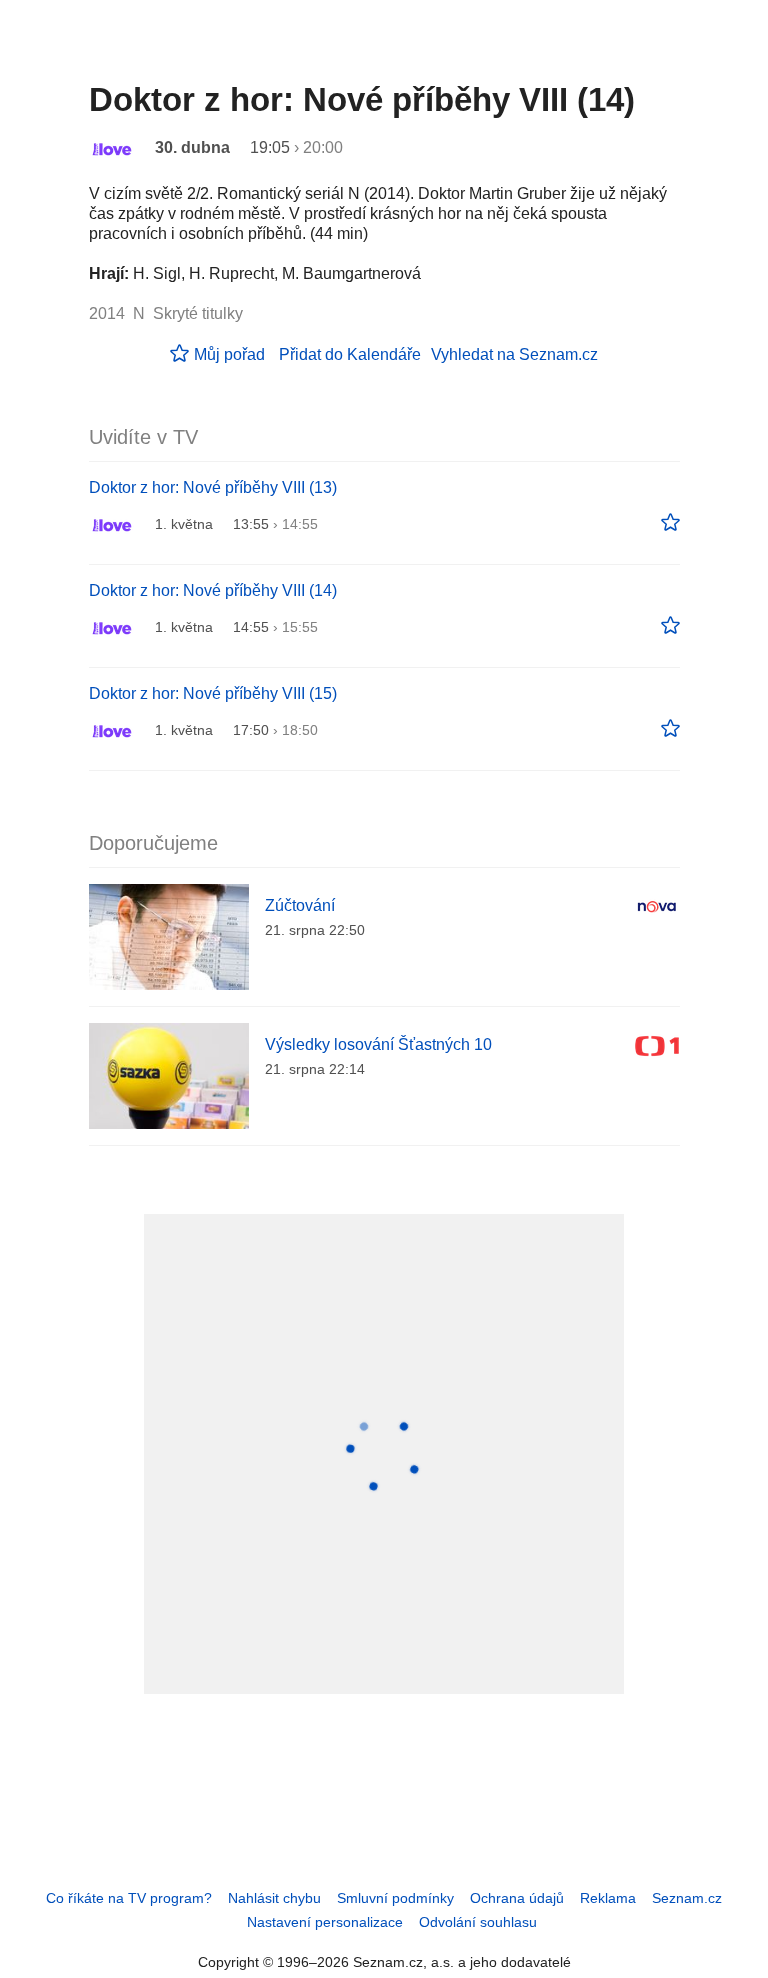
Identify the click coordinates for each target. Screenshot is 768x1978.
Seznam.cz (687, 1898)
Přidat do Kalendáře (350, 354)
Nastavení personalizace (325, 1922)
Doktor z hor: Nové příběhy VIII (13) (213, 487)
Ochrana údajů (517, 1898)
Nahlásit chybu (274, 1898)
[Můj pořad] (670, 523)
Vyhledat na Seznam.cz (514, 354)
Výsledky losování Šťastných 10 (378, 1044)
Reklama (608, 1898)
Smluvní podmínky (395, 1898)
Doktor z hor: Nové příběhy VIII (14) (213, 590)
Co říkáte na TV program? (129, 1898)
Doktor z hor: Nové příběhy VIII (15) (213, 693)
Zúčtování (300, 905)
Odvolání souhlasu (478, 1922)
